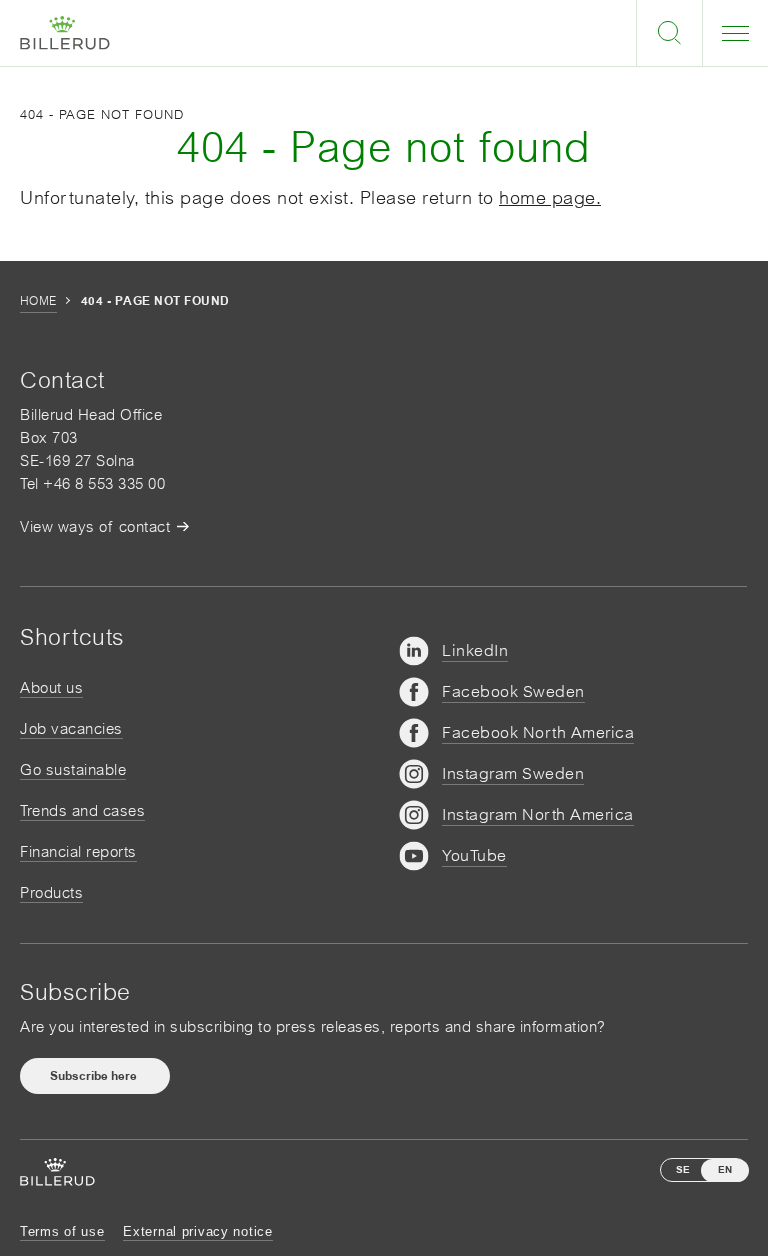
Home (38, 301)
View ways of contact (95, 526)
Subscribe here (95, 1076)
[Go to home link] (65, 33)
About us (51, 687)
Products (51, 892)
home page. (550, 197)
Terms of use (62, 1231)
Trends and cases (82, 810)
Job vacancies (71, 728)
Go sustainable (73, 769)
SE (683, 1169)
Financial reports (78, 851)
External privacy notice (198, 1231)
